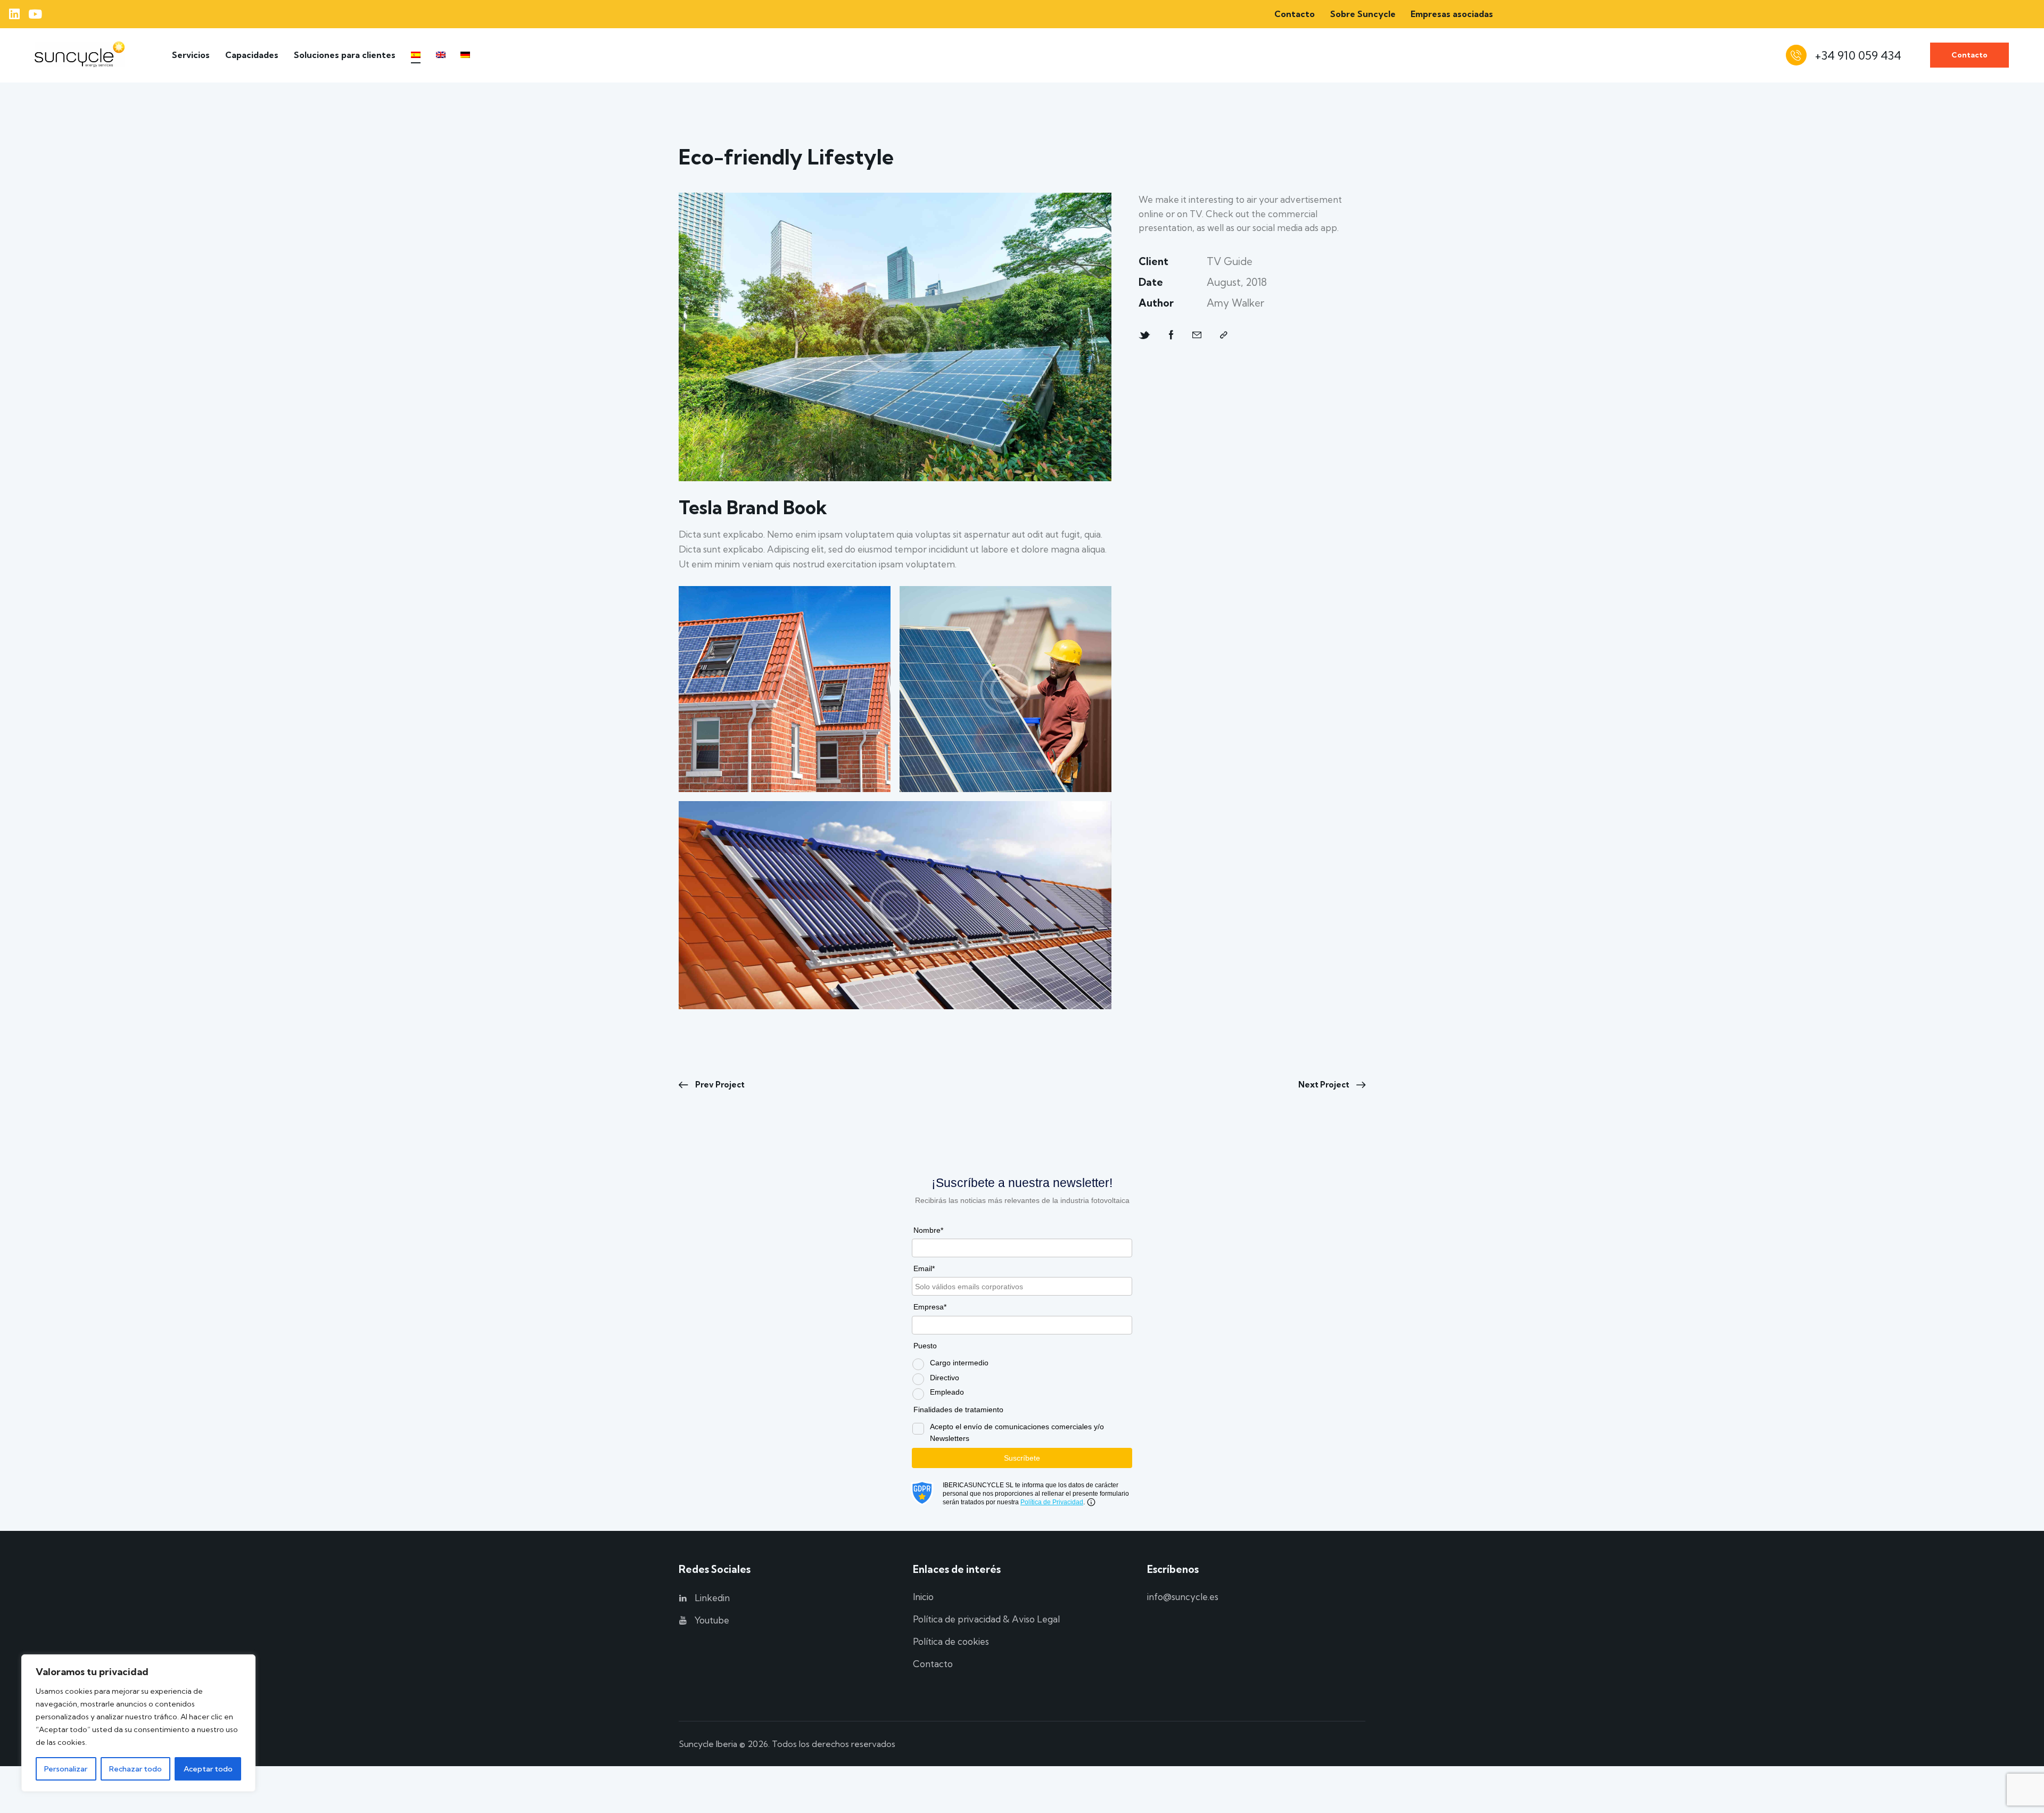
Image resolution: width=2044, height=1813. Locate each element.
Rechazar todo (135, 1769)
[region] (138, 1723)
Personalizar (66, 1769)
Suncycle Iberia (708, 1744)
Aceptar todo (208, 1769)
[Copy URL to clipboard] (1224, 335)
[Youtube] (35, 14)
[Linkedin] (14, 14)
